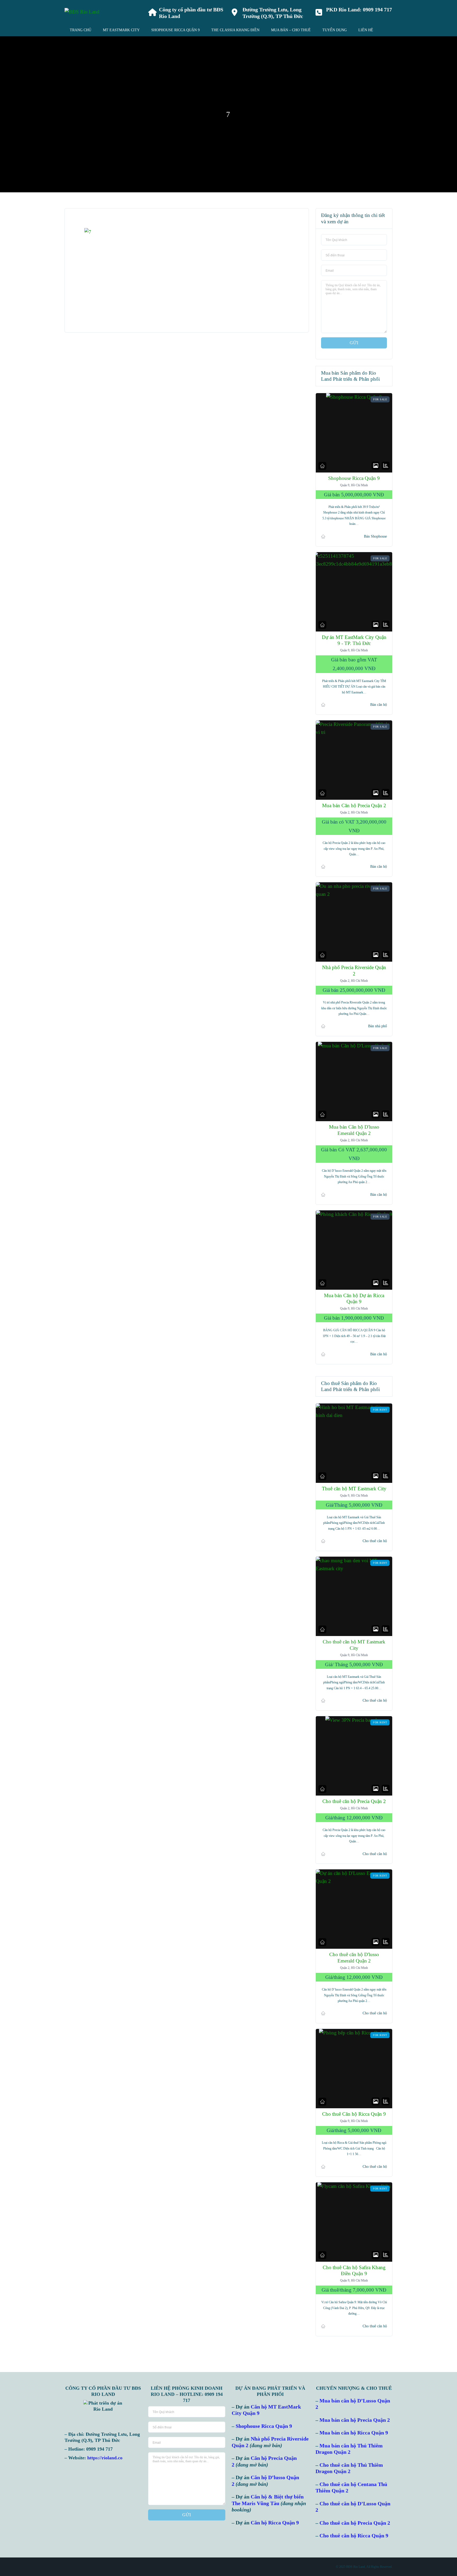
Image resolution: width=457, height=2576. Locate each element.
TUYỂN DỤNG (335, 30)
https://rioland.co (105, 2458)
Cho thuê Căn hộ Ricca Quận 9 (354, 2114)
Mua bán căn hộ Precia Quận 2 (355, 2420)
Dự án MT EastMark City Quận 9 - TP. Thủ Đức (354, 640)
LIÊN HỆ (366, 30)
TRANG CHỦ (81, 30)
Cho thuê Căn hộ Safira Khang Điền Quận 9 (354, 2271)
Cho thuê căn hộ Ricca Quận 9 (354, 2536)
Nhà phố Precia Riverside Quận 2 (354, 971)
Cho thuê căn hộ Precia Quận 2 (354, 1802)
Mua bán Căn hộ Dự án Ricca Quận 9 (354, 1299)
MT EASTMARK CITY (121, 30)
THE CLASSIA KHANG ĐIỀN (235, 30)
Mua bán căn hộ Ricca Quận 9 (354, 2433)
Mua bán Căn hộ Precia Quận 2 (354, 805)
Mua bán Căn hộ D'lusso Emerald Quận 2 (354, 1130)
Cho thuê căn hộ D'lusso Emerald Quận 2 (354, 1958)
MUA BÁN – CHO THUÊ (291, 30)
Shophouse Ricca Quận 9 (354, 478)
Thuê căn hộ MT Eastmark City (354, 1489)
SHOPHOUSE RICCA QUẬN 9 (175, 30)
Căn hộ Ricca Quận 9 (275, 2523)
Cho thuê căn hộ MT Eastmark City (354, 1645)
